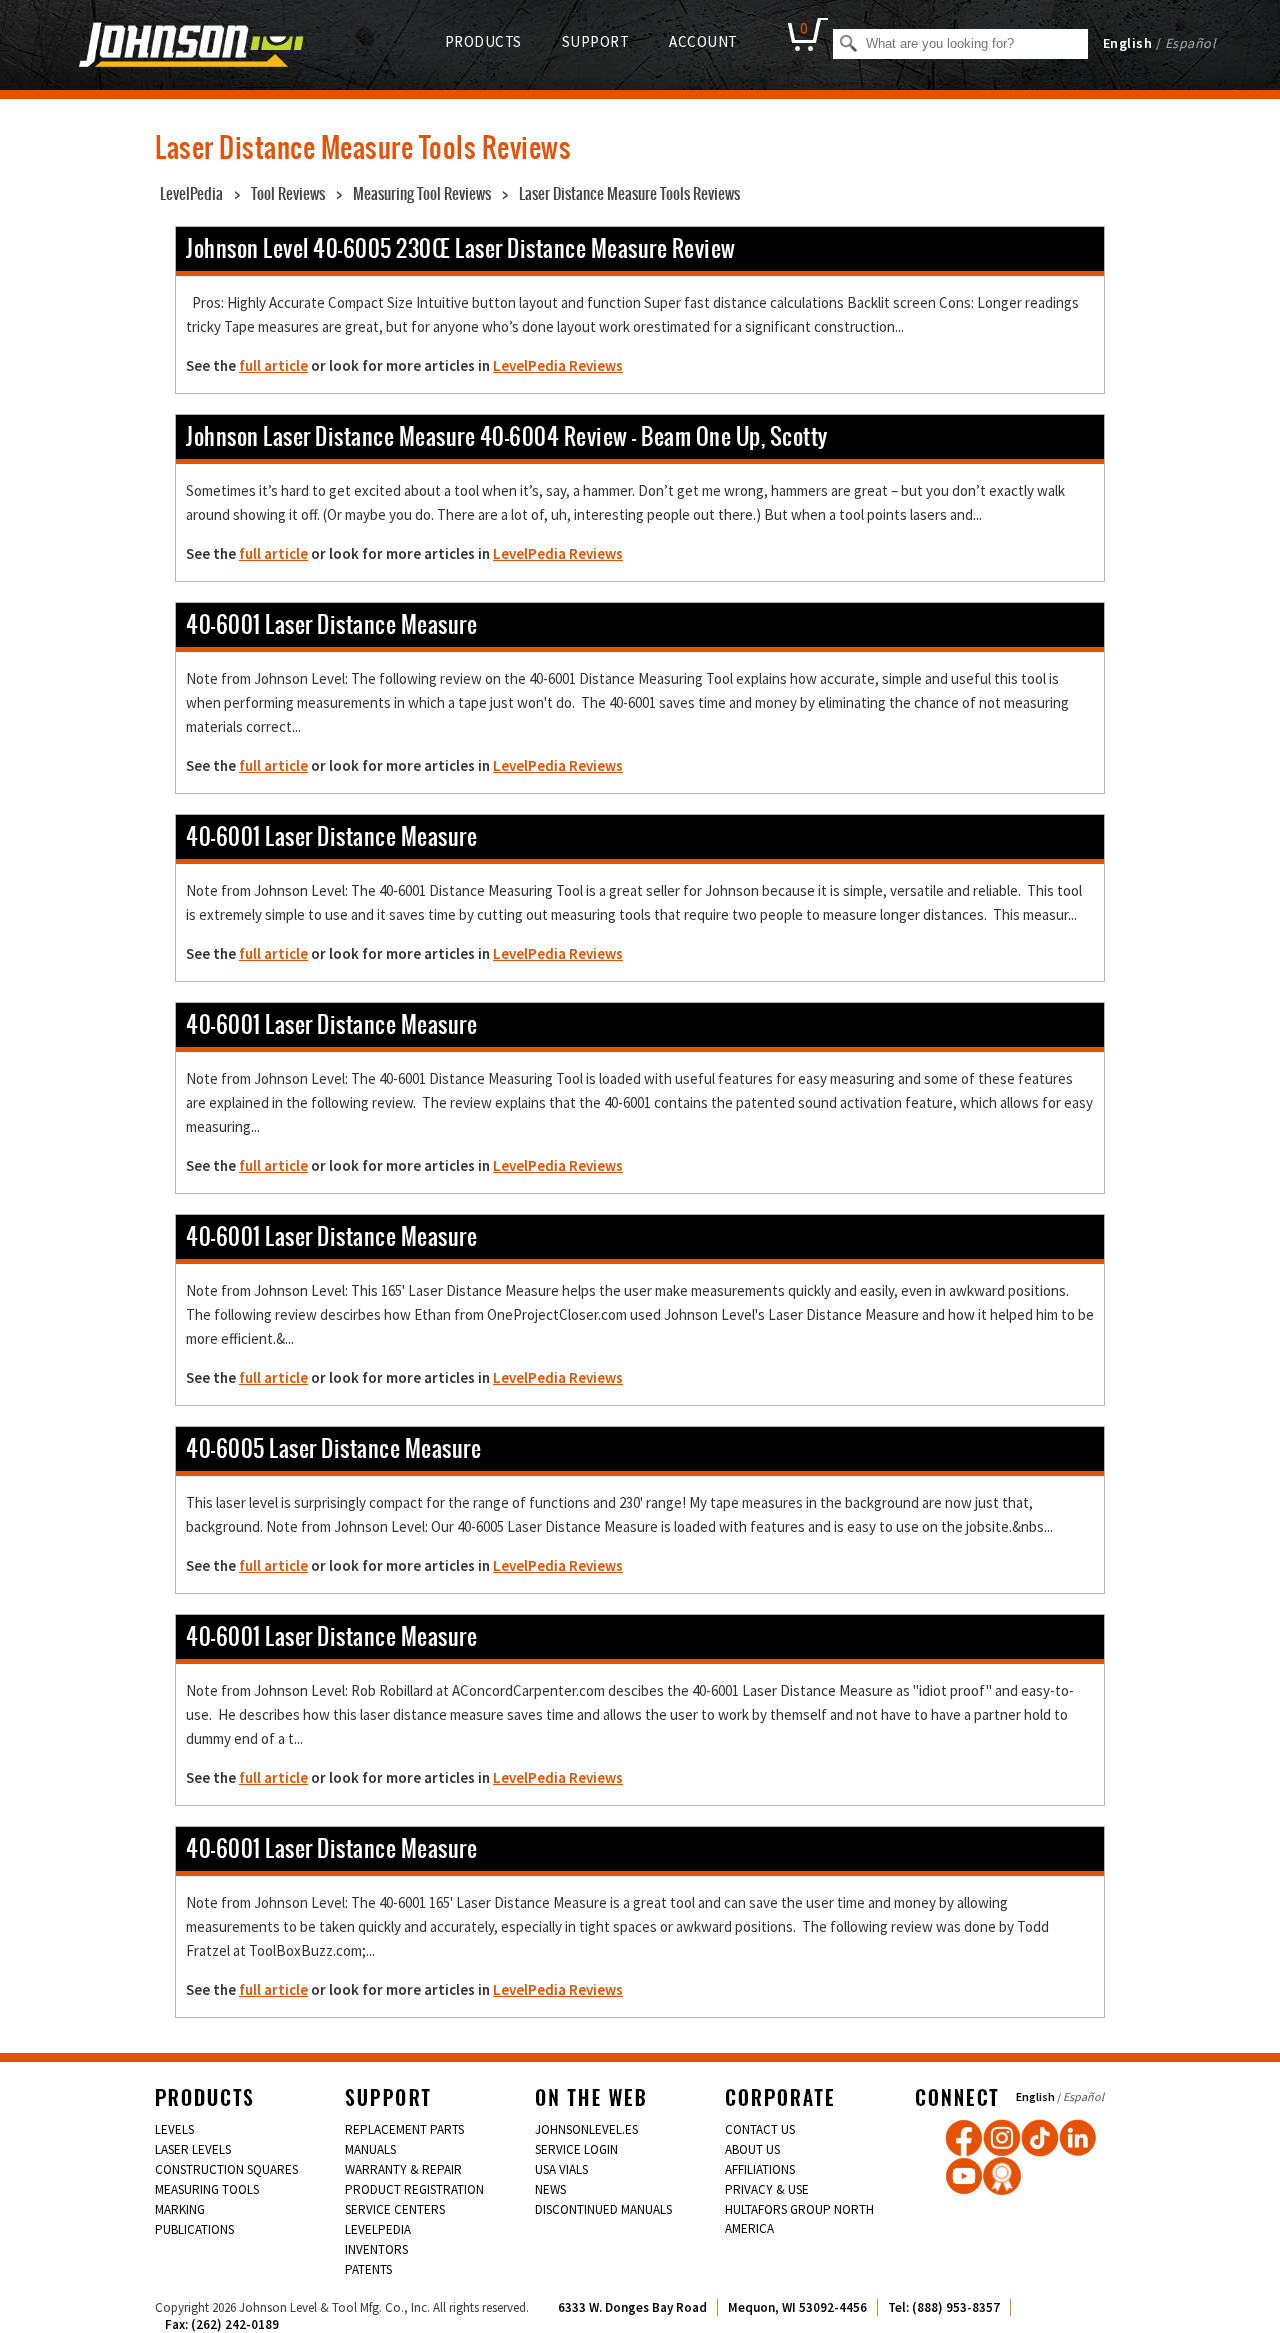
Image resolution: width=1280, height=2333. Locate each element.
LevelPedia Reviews (558, 365)
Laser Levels (193, 2149)
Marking (180, 2209)
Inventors (376, 2249)
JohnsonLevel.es (586, 2129)
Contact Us (760, 2129)
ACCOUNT (703, 41)
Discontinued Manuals (603, 2209)
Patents (368, 2269)
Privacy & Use (767, 2189)
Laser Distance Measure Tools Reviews (629, 193)
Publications (194, 2229)
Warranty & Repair (403, 2169)
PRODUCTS (483, 41)
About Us (752, 2149)
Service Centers (395, 2209)
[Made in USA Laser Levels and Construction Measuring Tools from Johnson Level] (1002, 2138)
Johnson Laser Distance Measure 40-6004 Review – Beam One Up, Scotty (507, 436)
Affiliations (760, 2169)
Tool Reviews (288, 193)
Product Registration (414, 2189)
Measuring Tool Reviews (422, 193)
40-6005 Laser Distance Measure (333, 1448)
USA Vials (561, 2169)
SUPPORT (596, 41)
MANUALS (370, 2149)
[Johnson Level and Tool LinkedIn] (1078, 2138)
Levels (174, 2129)
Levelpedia (378, 2229)
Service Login (576, 2149)
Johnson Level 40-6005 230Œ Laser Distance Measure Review (461, 248)
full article (273, 365)
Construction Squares (226, 2169)
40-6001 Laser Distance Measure (331, 624)
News (550, 2189)
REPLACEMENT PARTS (404, 2129)
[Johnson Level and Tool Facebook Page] (964, 2138)
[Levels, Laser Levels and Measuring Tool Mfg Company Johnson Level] (191, 47)
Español (1191, 43)
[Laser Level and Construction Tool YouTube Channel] (964, 2176)
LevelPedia (191, 193)
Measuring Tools (207, 2189)
